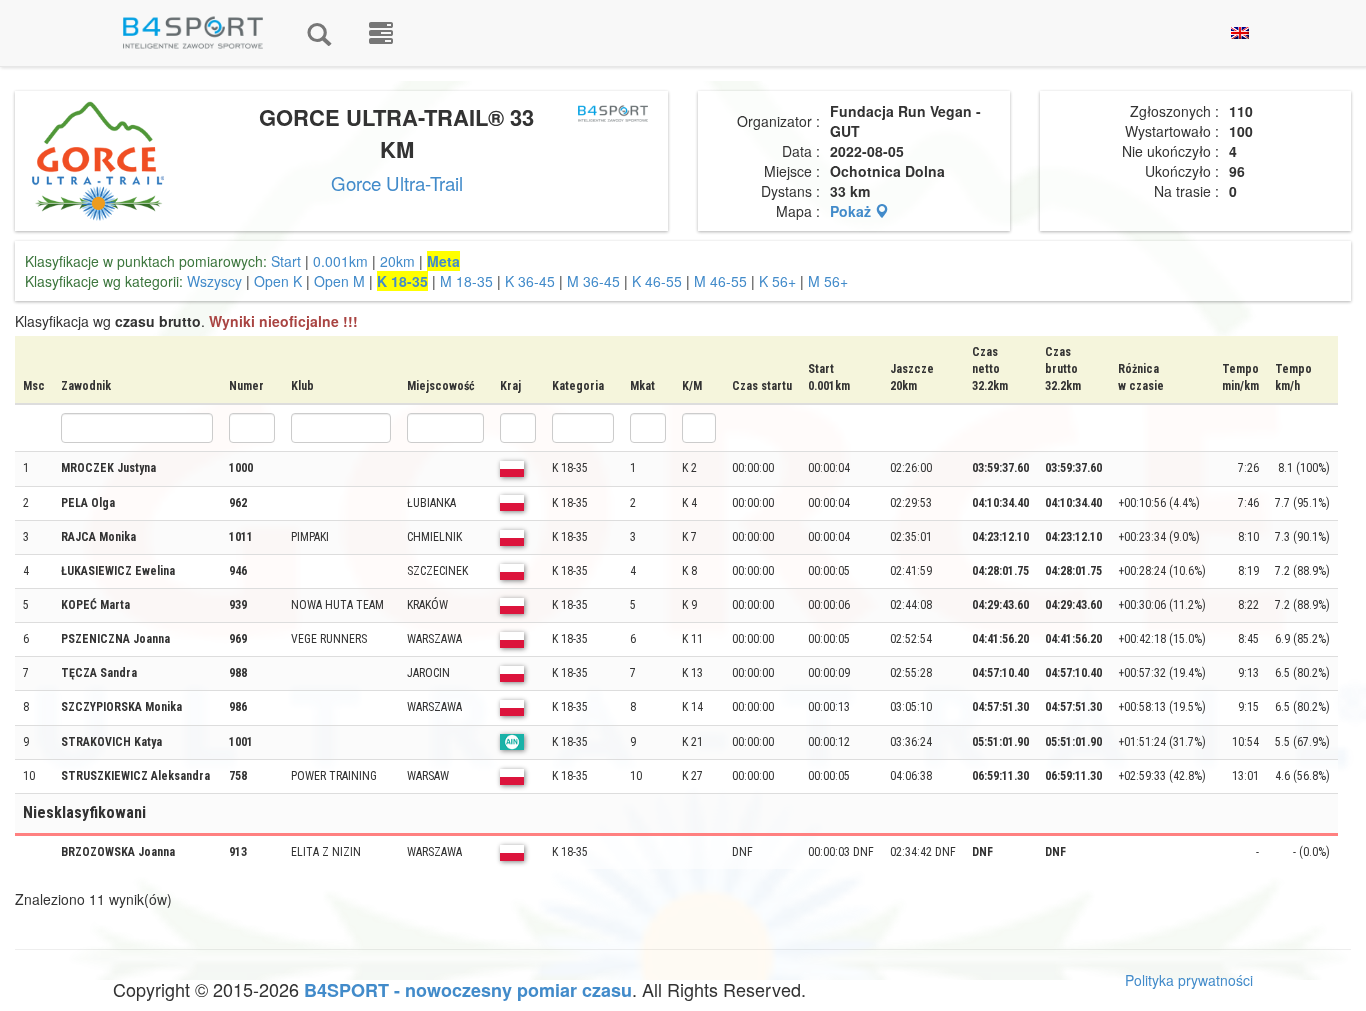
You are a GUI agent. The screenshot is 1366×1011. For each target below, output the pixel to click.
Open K (278, 281)
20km (397, 261)
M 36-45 (593, 281)
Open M (339, 281)
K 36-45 (530, 281)
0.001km (340, 261)
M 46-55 (720, 281)
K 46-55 (657, 281)
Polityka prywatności (1189, 980)
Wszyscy (214, 281)
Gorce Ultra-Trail (397, 183)
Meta (443, 261)
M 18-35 (466, 281)
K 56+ (777, 281)
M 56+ (828, 281)
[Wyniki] (319, 33)
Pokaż (852, 211)
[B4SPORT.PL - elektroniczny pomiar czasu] (381, 33)
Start (286, 261)
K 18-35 (402, 281)
